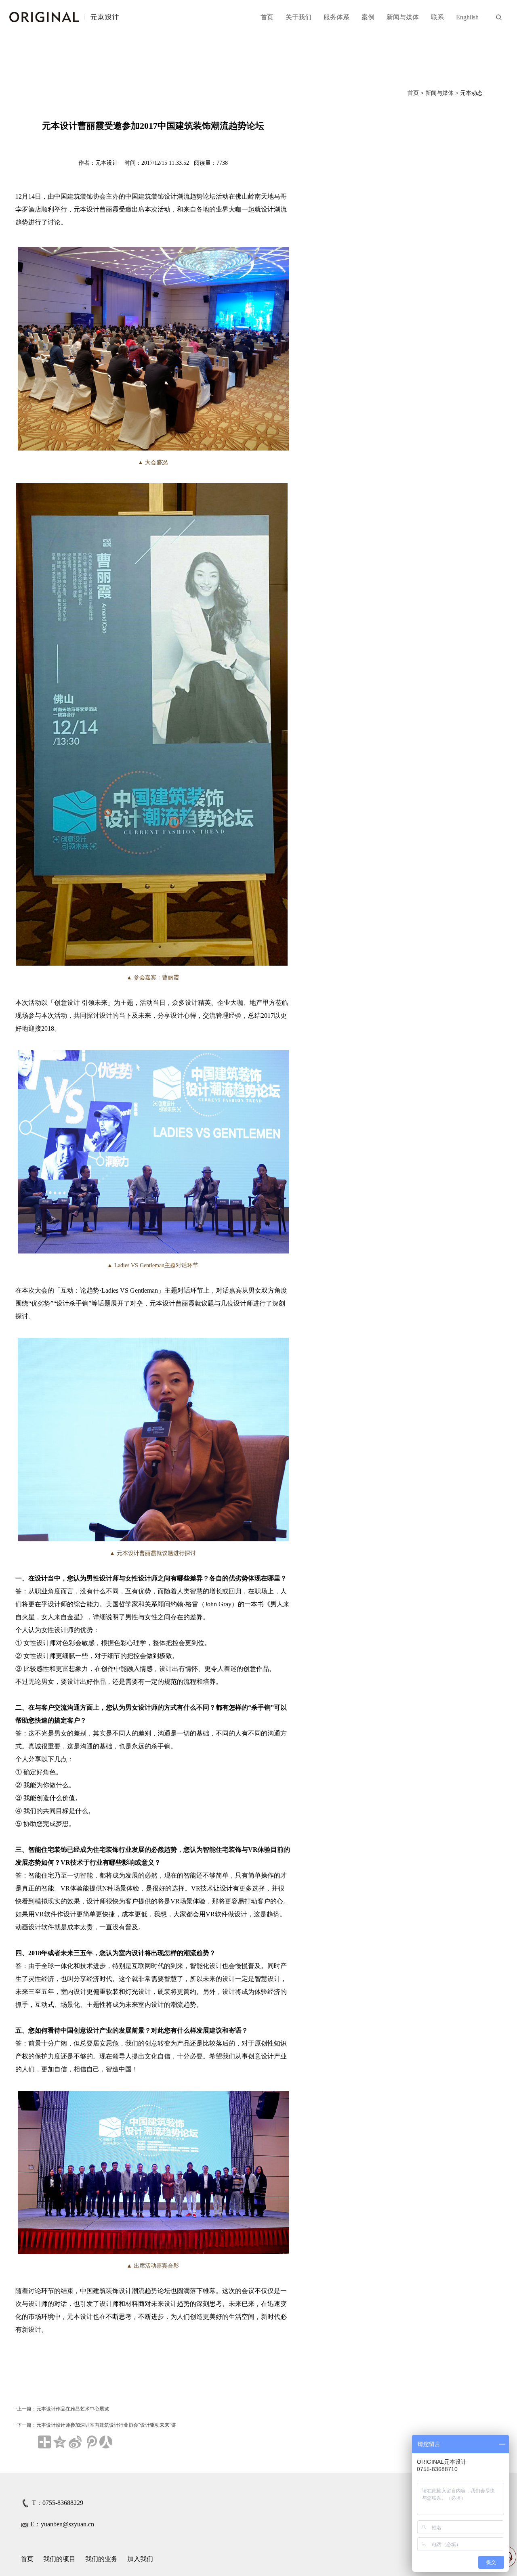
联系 (437, 17)
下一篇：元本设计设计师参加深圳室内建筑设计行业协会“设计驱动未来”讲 (97, 2425)
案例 (368, 17)
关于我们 (298, 17)
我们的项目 (59, 2559)
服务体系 (336, 17)
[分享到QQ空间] (60, 2442)
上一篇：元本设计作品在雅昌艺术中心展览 (63, 2409)
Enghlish (467, 17)
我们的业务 (101, 2559)
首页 (267, 17)
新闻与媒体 (403, 17)
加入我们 (140, 2559)
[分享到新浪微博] (75, 2442)
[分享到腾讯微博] (90, 2442)
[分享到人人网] (106, 2442)
